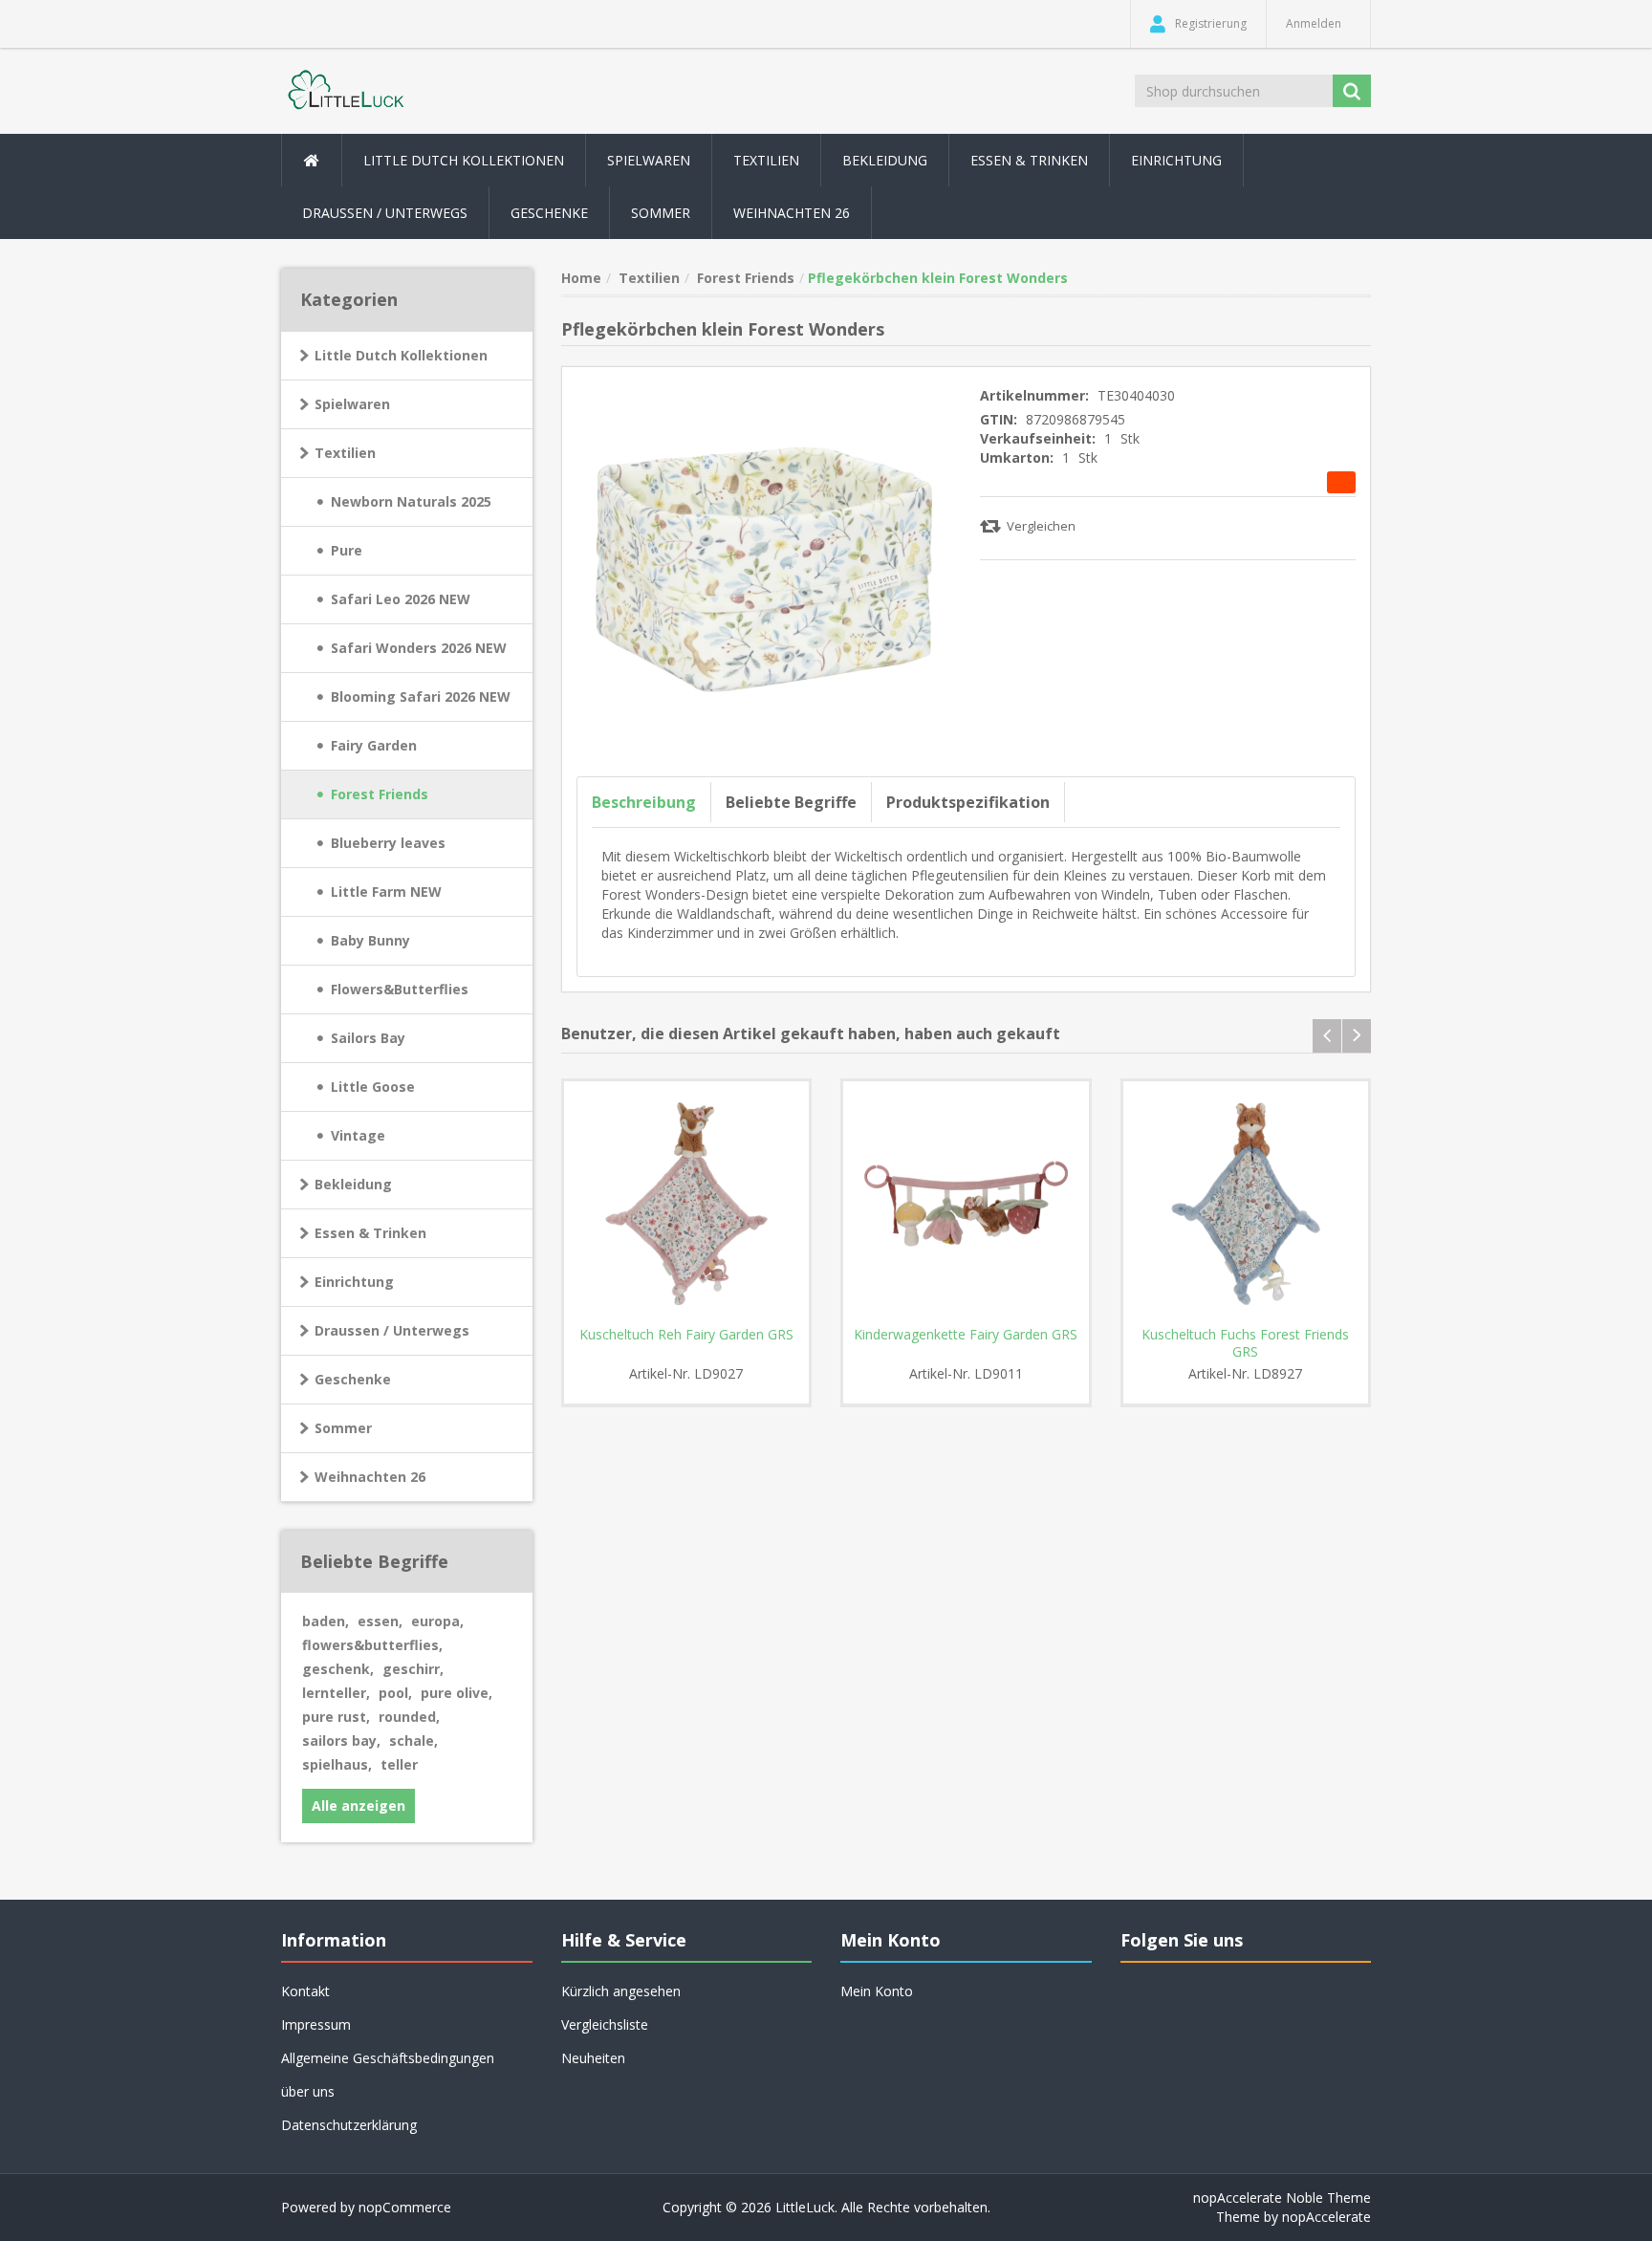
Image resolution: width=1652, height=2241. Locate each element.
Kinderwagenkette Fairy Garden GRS (966, 1335)
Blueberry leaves (388, 843)
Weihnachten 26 (792, 213)
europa (437, 1621)
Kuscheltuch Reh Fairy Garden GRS (686, 1335)
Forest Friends (380, 794)
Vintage (358, 1135)
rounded (409, 1717)
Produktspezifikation (968, 802)
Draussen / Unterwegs (392, 1330)
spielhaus (337, 1764)
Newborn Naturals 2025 (411, 501)
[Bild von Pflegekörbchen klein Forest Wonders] (764, 567)
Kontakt (305, 1991)
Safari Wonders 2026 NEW (419, 648)
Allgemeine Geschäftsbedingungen (388, 2058)
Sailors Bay (368, 1038)
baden (326, 1621)
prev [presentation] (1327, 1036)
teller (399, 1764)
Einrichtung (354, 1282)
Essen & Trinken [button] (1029, 160)
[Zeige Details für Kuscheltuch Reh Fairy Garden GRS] (687, 1204)
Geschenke (549, 213)
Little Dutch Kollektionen (401, 355)
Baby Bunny (370, 940)
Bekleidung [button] (885, 160)
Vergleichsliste (605, 2024)
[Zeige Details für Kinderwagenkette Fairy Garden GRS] (966, 1204)
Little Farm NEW (386, 892)
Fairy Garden (374, 745)
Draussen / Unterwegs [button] (385, 213)
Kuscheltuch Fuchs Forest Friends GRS (1245, 1343)
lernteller (336, 1693)
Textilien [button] (766, 160)
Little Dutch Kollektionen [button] (464, 160)
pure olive (456, 1693)
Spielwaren (352, 404)
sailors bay (341, 1741)
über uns (308, 2091)
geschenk (338, 1669)
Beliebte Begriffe (791, 802)
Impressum (316, 2024)
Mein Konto (877, 1991)
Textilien (345, 453)
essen (380, 1621)
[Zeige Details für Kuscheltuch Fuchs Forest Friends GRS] (1246, 1204)
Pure (347, 550)
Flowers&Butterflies (400, 989)
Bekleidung (353, 1184)
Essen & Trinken (370, 1233)
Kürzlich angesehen (621, 1991)
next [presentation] (1357, 1036)
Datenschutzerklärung (349, 2125)
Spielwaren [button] (649, 160)
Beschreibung (644, 802)
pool (395, 1693)
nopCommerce (405, 2207)
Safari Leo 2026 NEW (401, 599)
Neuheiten (593, 2058)
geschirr (413, 1669)
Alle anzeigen (359, 1806)
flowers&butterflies (372, 1645)
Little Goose (373, 1087)
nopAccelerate (1326, 2217)
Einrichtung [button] (1176, 160)
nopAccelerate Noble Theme (1282, 2197)
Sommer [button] (661, 213)
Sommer (343, 1428)
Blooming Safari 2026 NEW (421, 696)
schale (413, 1741)
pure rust (336, 1717)
